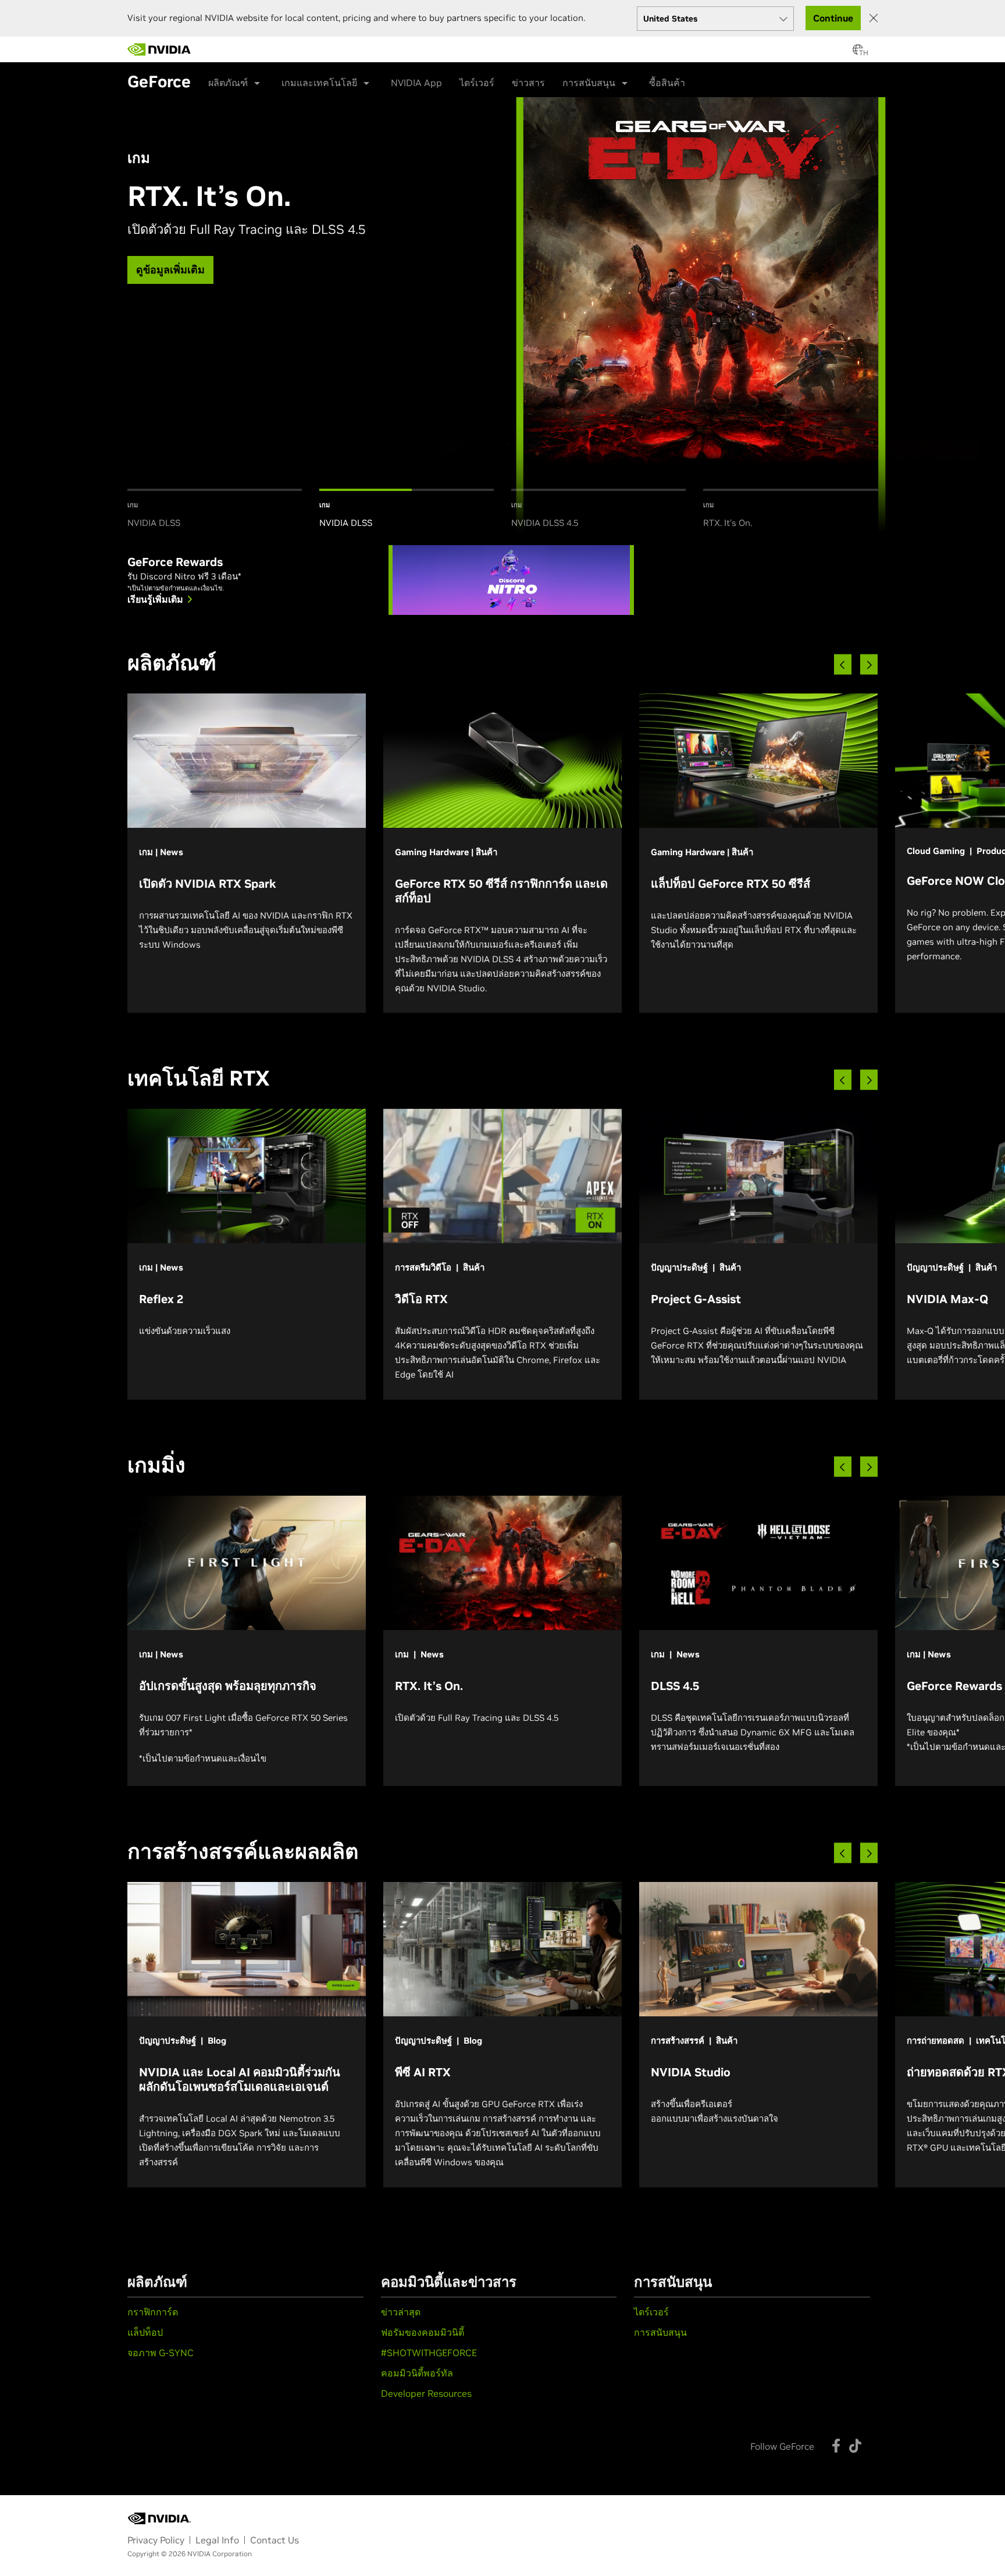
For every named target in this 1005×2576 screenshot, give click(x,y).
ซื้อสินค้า (667, 83)
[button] (858, 53)
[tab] (215, 510)
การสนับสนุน (589, 83)
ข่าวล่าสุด (401, 2312)
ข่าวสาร (528, 83)
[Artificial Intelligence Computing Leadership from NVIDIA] (159, 49)
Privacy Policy (156, 2540)
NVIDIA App (416, 83)
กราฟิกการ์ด (153, 2312)
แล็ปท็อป (145, 2332)
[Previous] (843, 665)
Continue (833, 18)
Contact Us (275, 2540)
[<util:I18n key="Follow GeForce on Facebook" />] (836, 2446)
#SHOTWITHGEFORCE (429, 2353)
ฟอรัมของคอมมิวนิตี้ (423, 2332)
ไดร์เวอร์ (477, 83)
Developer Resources (426, 2393)
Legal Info (217, 2540)
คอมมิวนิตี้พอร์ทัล (417, 2373)
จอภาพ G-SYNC (161, 2353)
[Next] (869, 665)
